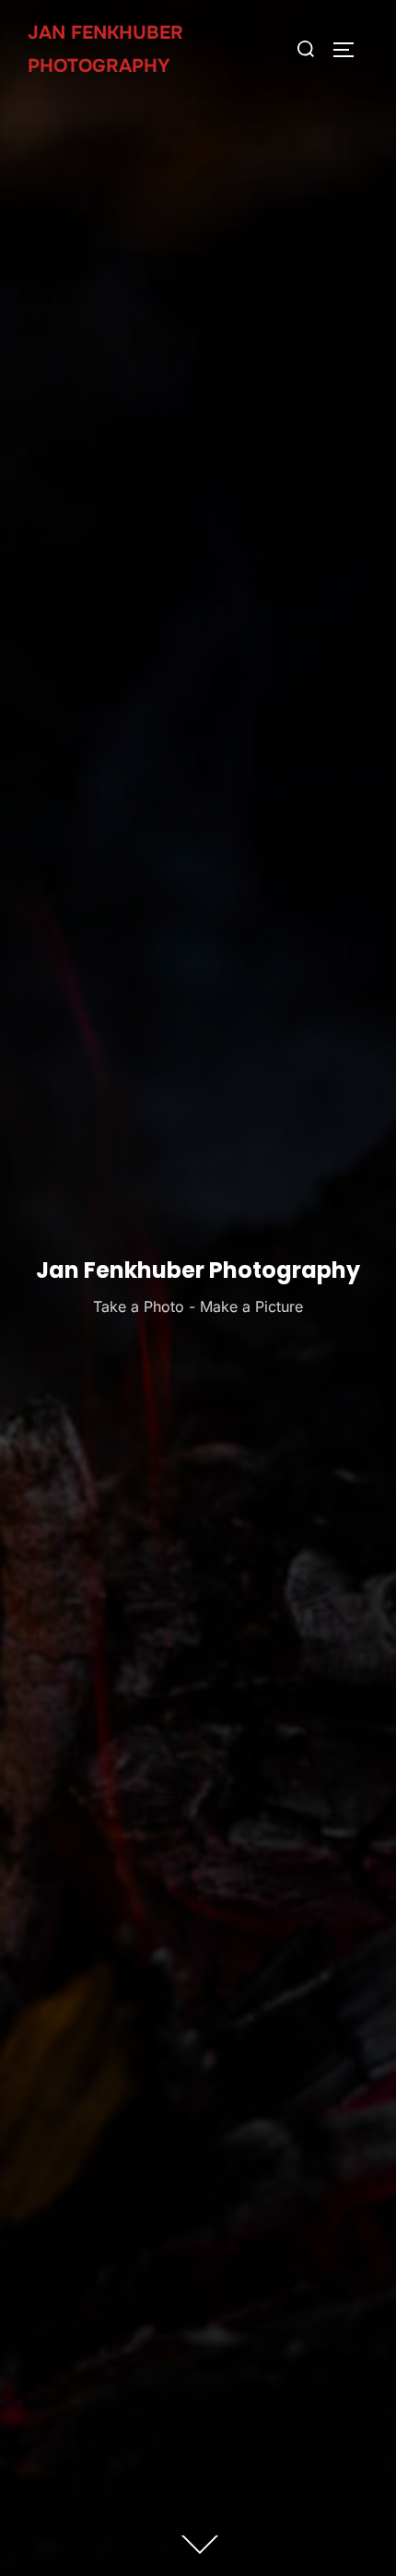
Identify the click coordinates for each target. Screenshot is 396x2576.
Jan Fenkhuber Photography (105, 49)
